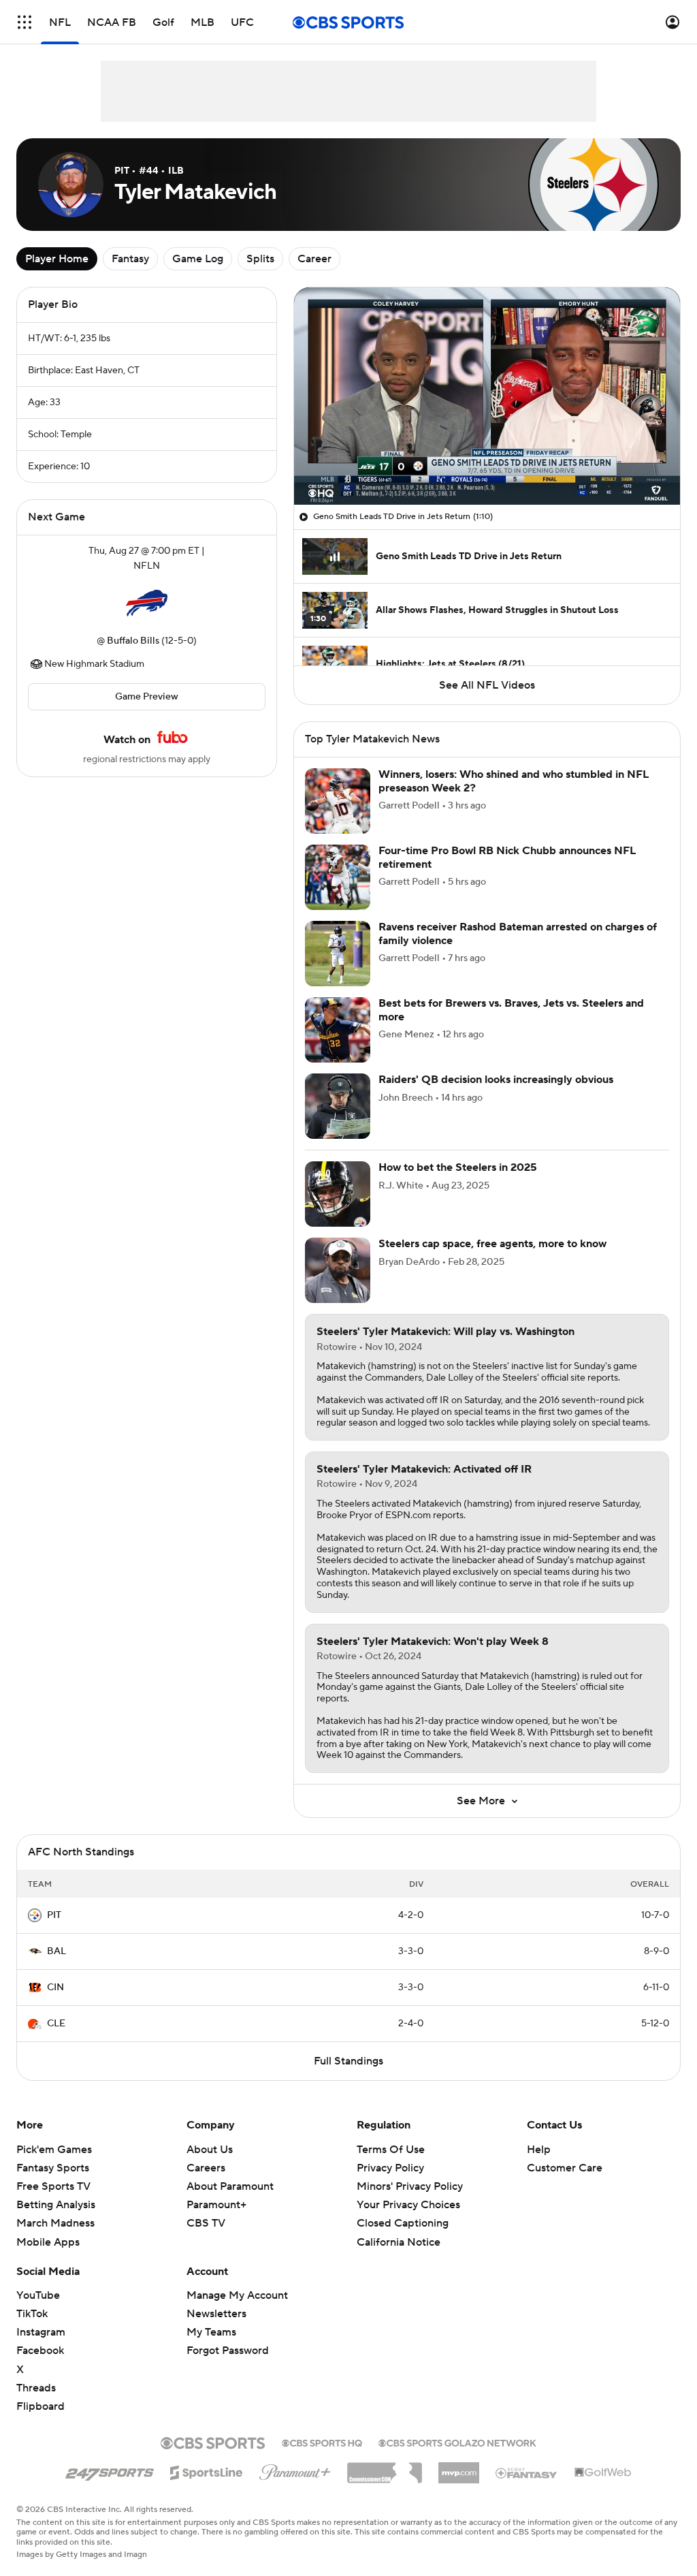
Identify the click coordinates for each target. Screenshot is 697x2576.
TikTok (32, 2314)
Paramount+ (216, 2205)
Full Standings (348, 2061)
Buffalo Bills (133, 641)
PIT (54, 1915)
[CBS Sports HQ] (322, 2442)
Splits (260, 259)
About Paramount (230, 2186)
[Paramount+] (295, 2470)
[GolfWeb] (603, 2473)
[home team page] (146, 603)
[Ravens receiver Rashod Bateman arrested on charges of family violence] (338, 954)
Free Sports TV (53, 2186)
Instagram (41, 2332)
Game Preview (147, 697)
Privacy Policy (390, 2168)
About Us (210, 2150)
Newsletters (216, 2314)
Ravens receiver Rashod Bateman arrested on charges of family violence (518, 933)
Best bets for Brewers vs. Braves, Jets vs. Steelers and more (511, 1010)
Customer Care (565, 2168)
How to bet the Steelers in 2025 (458, 1167)
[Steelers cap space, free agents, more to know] (338, 1270)
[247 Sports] (110, 2470)
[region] (487, 396)
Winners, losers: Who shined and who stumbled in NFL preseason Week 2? (514, 781)
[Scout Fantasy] (527, 2472)
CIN (55, 1988)
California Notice (399, 2229)
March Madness (55, 2223)
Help (539, 2150)
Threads (36, 2388)
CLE (56, 2024)
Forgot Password (228, 2351)
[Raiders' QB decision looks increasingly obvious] (338, 1106)
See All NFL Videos (487, 685)
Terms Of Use (391, 2150)
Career (314, 259)
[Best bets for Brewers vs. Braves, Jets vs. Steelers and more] (338, 1030)
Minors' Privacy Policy (410, 2186)
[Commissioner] (385, 2468)
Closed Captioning (403, 2210)
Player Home (57, 259)
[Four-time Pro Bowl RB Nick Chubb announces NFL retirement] (338, 877)
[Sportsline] (207, 2470)
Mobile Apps (48, 2242)
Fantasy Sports (53, 2168)
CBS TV (206, 2223)
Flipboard (40, 2406)
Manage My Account (237, 2295)
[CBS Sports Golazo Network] (457, 2442)
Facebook (40, 2351)
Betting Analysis (56, 2205)
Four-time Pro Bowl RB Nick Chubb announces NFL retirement (507, 857)
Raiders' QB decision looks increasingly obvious (496, 1080)
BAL (56, 1951)
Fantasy (130, 259)
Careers (206, 2168)
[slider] (487, 465)
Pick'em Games (54, 2150)
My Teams (211, 2332)
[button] (25, 22)
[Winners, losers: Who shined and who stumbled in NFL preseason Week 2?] (338, 801)
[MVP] (459, 2468)
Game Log (198, 259)
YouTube (38, 2295)
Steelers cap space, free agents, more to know (492, 1244)
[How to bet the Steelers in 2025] (338, 1194)
